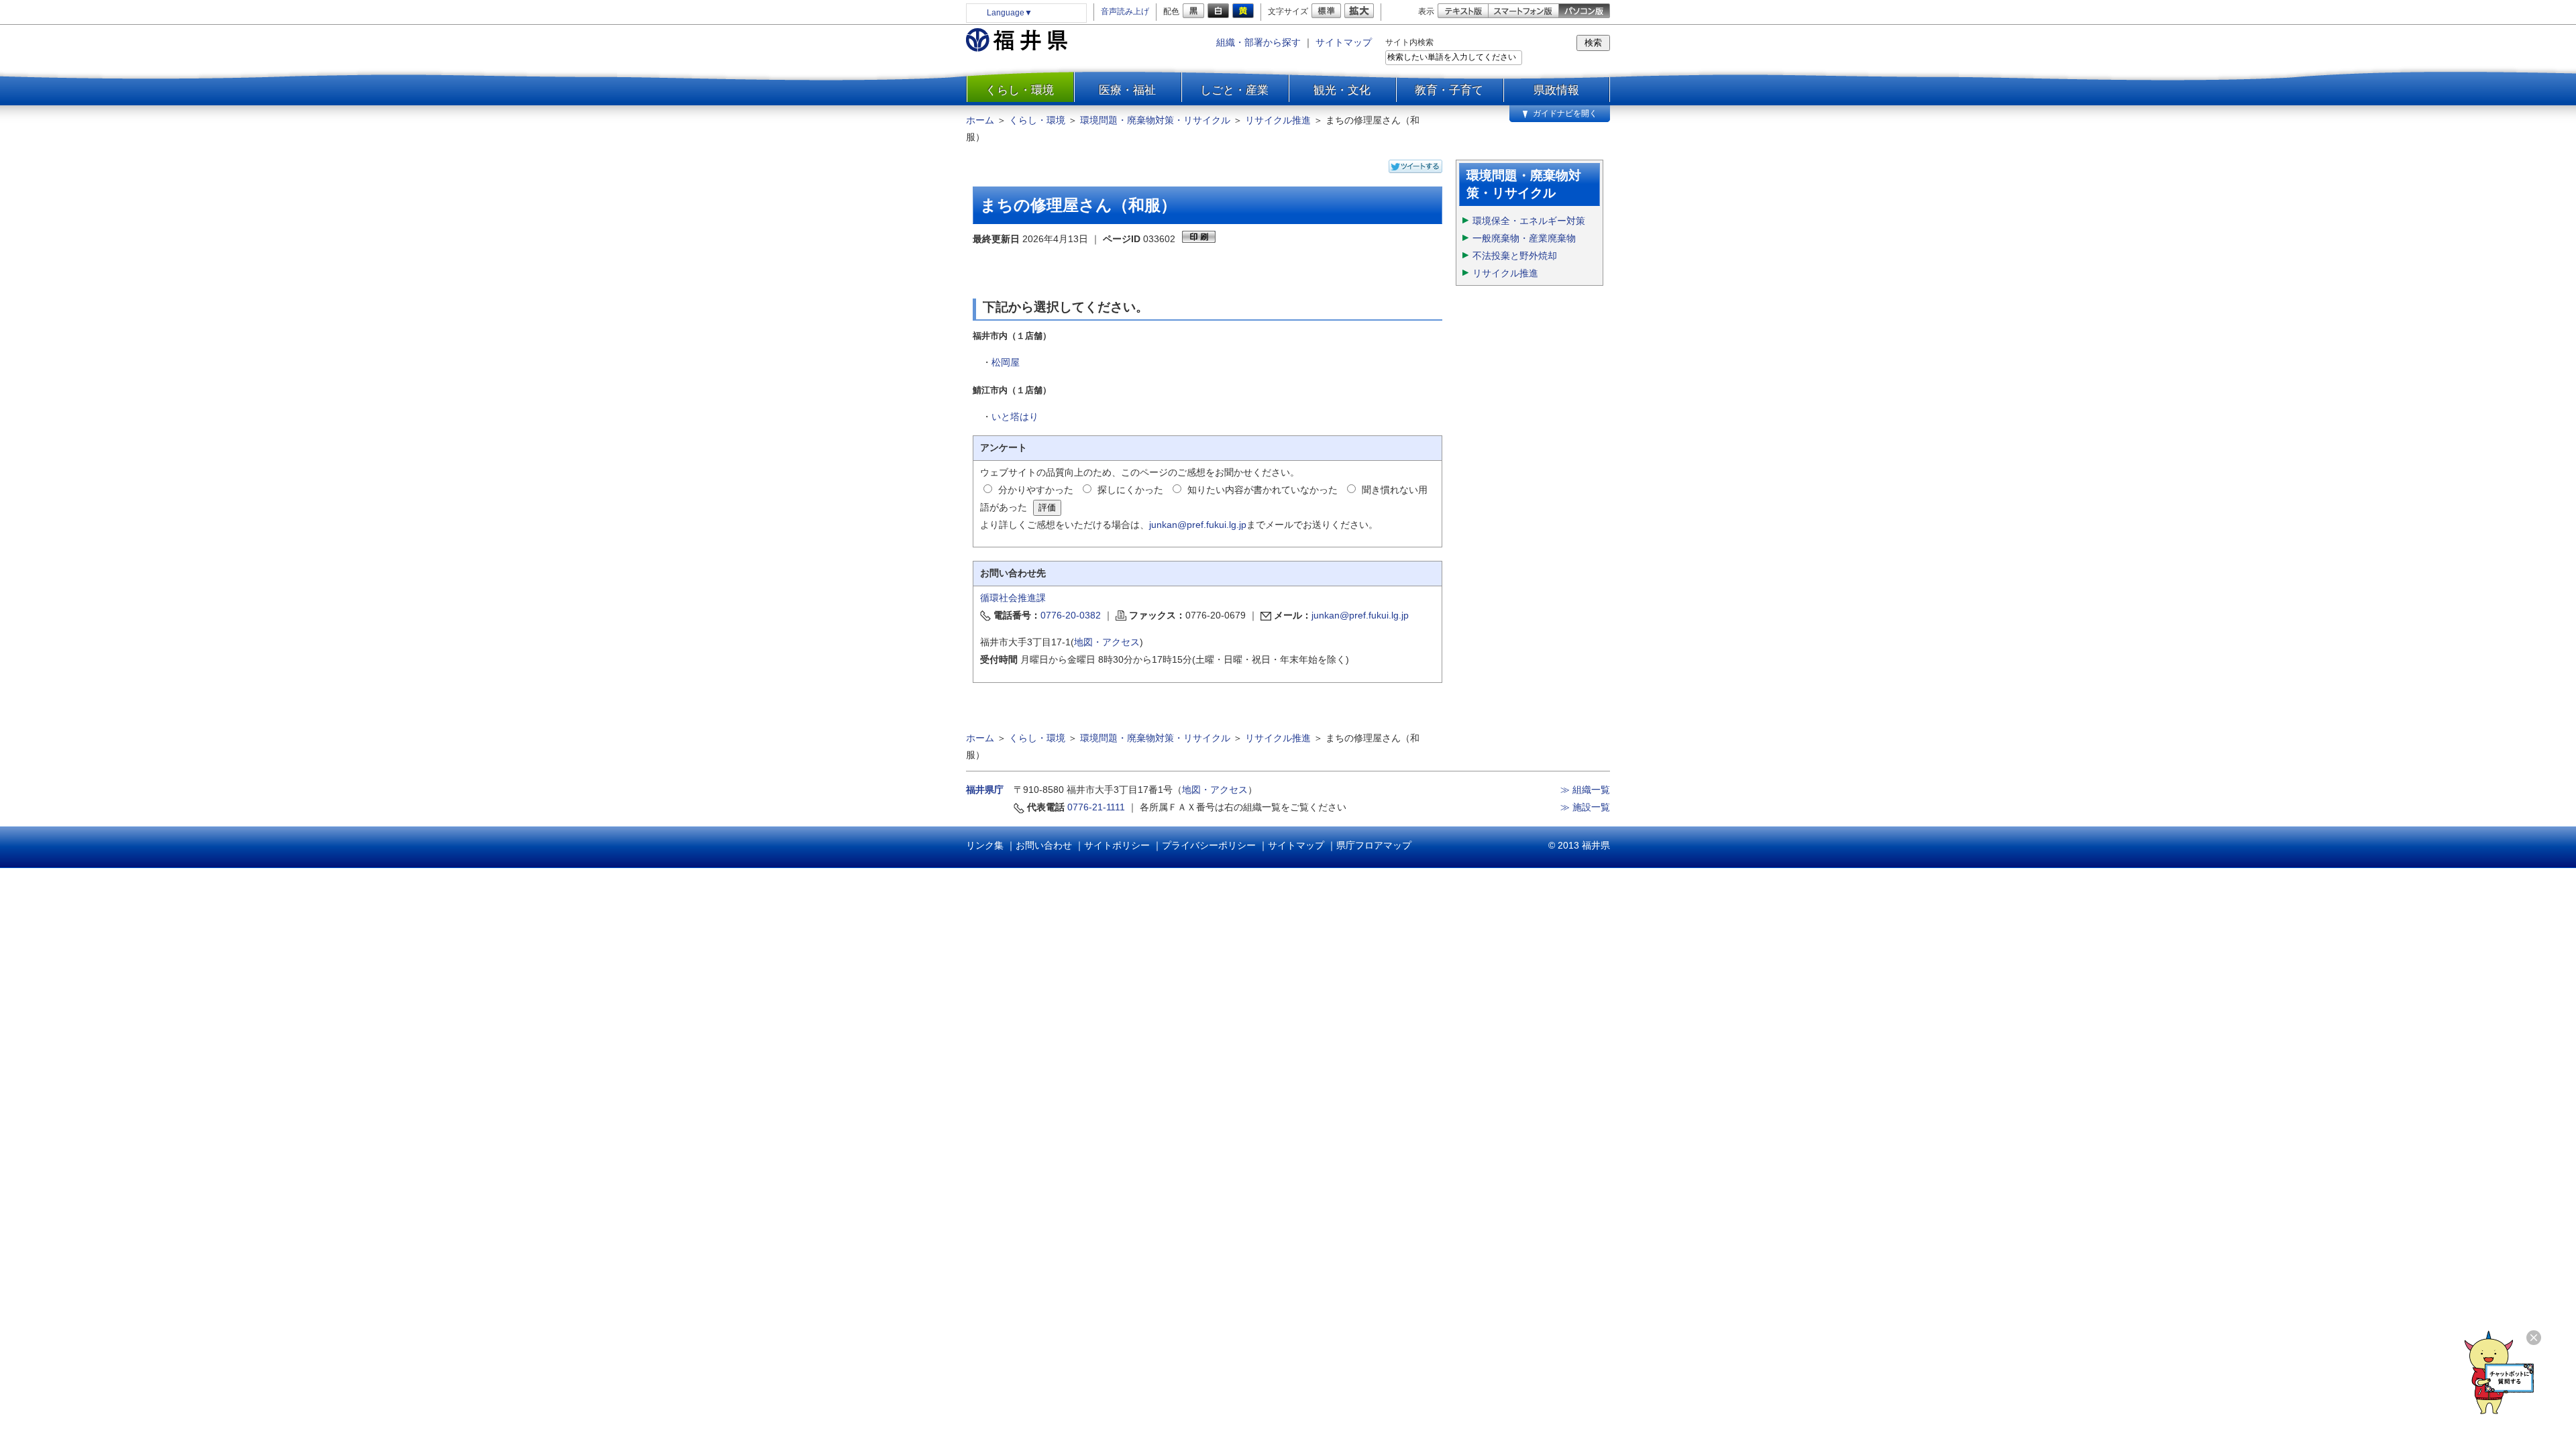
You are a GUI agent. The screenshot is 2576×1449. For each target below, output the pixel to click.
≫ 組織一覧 (1585, 790)
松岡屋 (1006, 362)
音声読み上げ (1125, 11)
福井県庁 (985, 790)
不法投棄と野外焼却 (1515, 256)
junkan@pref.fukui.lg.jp (1198, 525)
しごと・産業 (1234, 90)
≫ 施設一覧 (1585, 807)
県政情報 (1556, 90)
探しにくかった (1130, 490)
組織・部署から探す (1258, 42)
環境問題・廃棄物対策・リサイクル (1155, 120)
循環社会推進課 (1013, 598)
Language (1010, 13)
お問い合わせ (1044, 845)
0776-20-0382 (1071, 615)
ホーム (980, 120)
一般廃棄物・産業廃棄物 (1524, 238)
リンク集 (985, 845)
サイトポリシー (1117, 845)
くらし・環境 (1020, 90)
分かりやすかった (1036, 490)
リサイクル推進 (1278, 120)
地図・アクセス (1107, 642)
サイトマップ (1344, 42)
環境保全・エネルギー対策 (1529, 221)
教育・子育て (1449, 90)
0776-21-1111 (1096, 807)
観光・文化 (1342, 90)
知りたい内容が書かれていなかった (1263, 490)
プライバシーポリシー (1209, 845)
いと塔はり (1015, 417)
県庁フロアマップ (1374, 845)
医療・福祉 (1127, 90)
